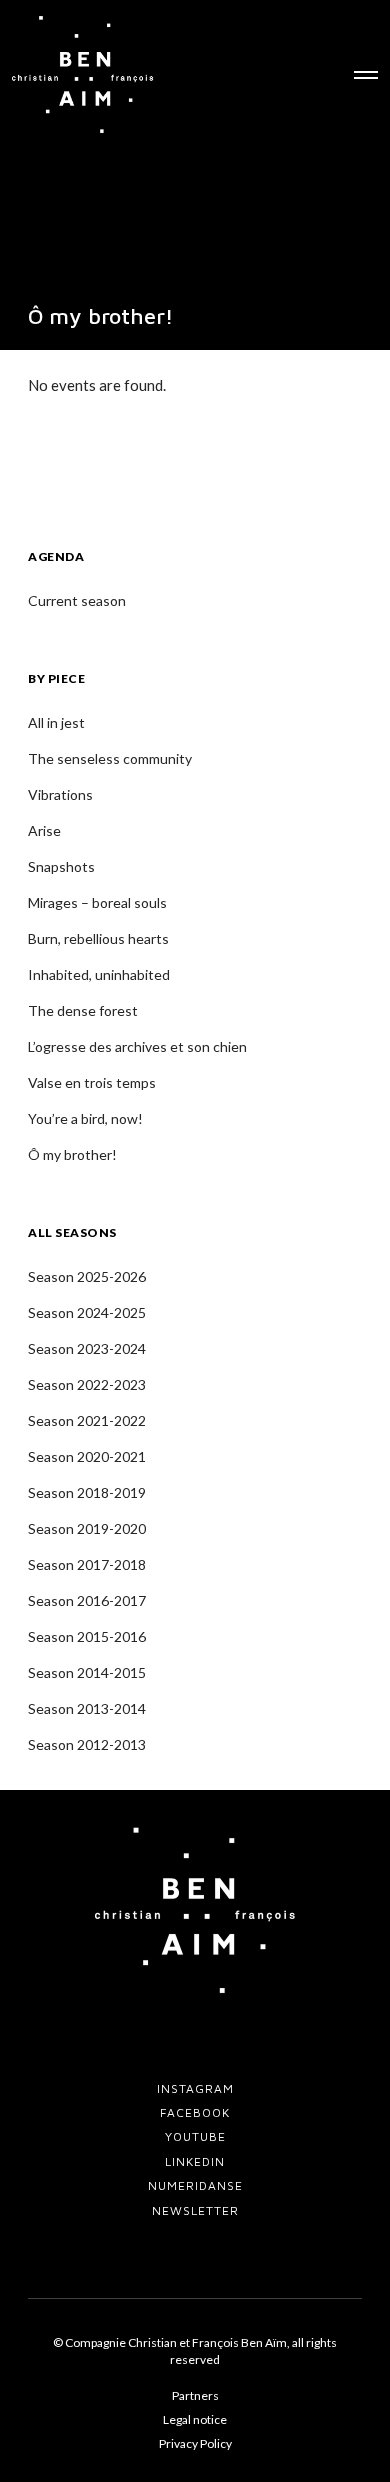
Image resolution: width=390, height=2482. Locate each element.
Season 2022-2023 (87, 1384)
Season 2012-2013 (87, 1744)
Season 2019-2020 (87, 1528)
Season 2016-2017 (87, 1600)
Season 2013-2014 (87, 1708)
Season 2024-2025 (87, 1312)
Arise (44, 830)
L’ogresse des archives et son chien (137, 1046)
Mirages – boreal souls (97, 902)
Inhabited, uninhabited (99, 974)
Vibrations (60, 794)
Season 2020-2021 (87, 1456)
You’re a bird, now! (85, 1118)
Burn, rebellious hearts (98, 938)
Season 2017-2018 (87, 1564)
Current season (77, 600)
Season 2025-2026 (87, 1276)
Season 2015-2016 (87, 1636)
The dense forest (83, 1010)
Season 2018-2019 (87, 1492)
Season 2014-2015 (87, 1672)
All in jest (56, 722)
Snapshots (61, 866)
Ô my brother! (72, 1154)
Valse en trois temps (92, 1082)
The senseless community (110, 758)
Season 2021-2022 (87, 1420)
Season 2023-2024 (87, 1348)
